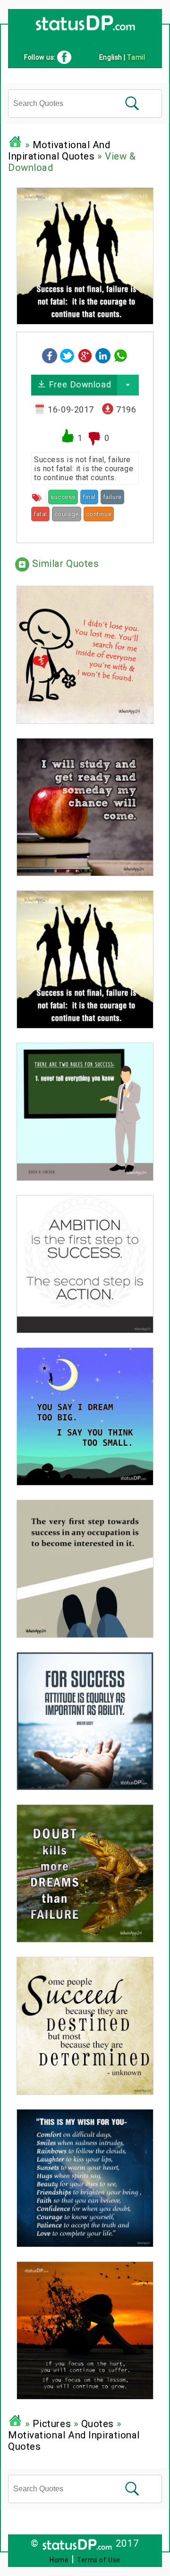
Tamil (136, 57)
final (89, 497)
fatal (40, 514)
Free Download (78, 384)
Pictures (52, 2424)
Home (59, 2560)
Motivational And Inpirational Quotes (59, 150)
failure (112, 497)
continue (99, 514)
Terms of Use (99, 2560)
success (63, 497)
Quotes (98, 2424)
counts (126, 514)
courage (67, 514)
